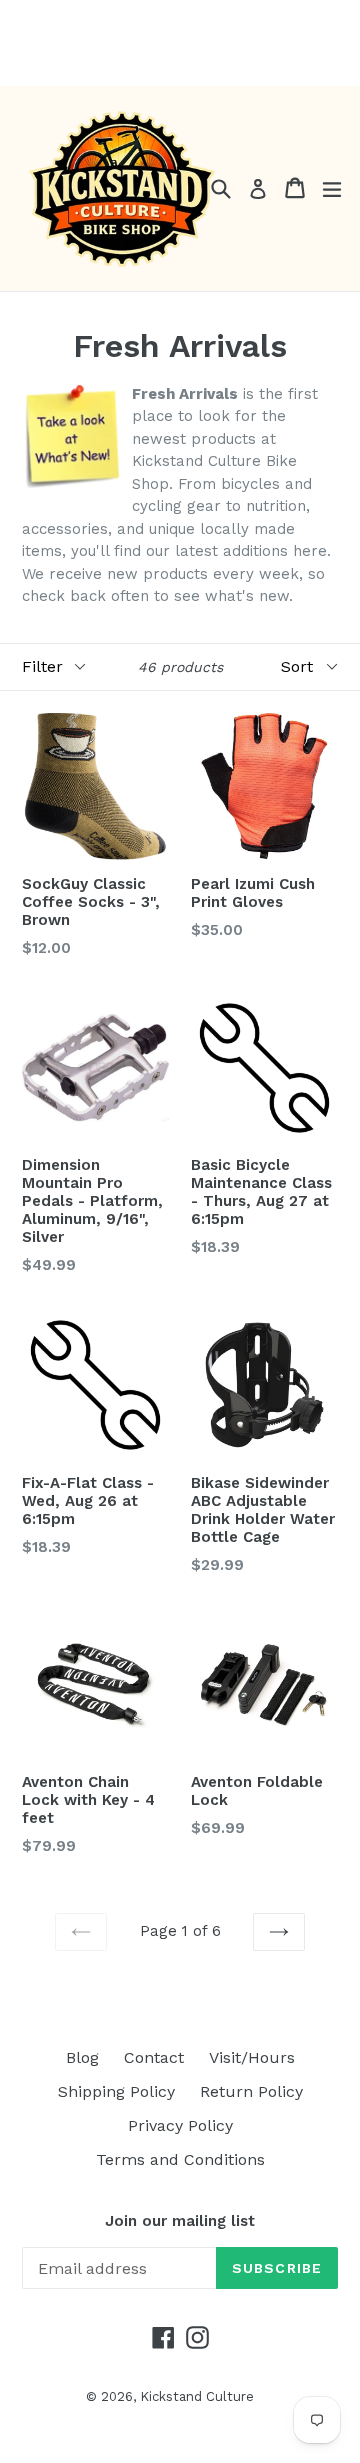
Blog (82, 2057)
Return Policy (251, 2091)
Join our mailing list (180, 2221)
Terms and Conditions (180, 2159)
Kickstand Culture (197, 2396)
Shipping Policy (116, 2091)
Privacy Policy (180, 2125)
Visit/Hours (252, 2057)
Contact (154, 2057)
